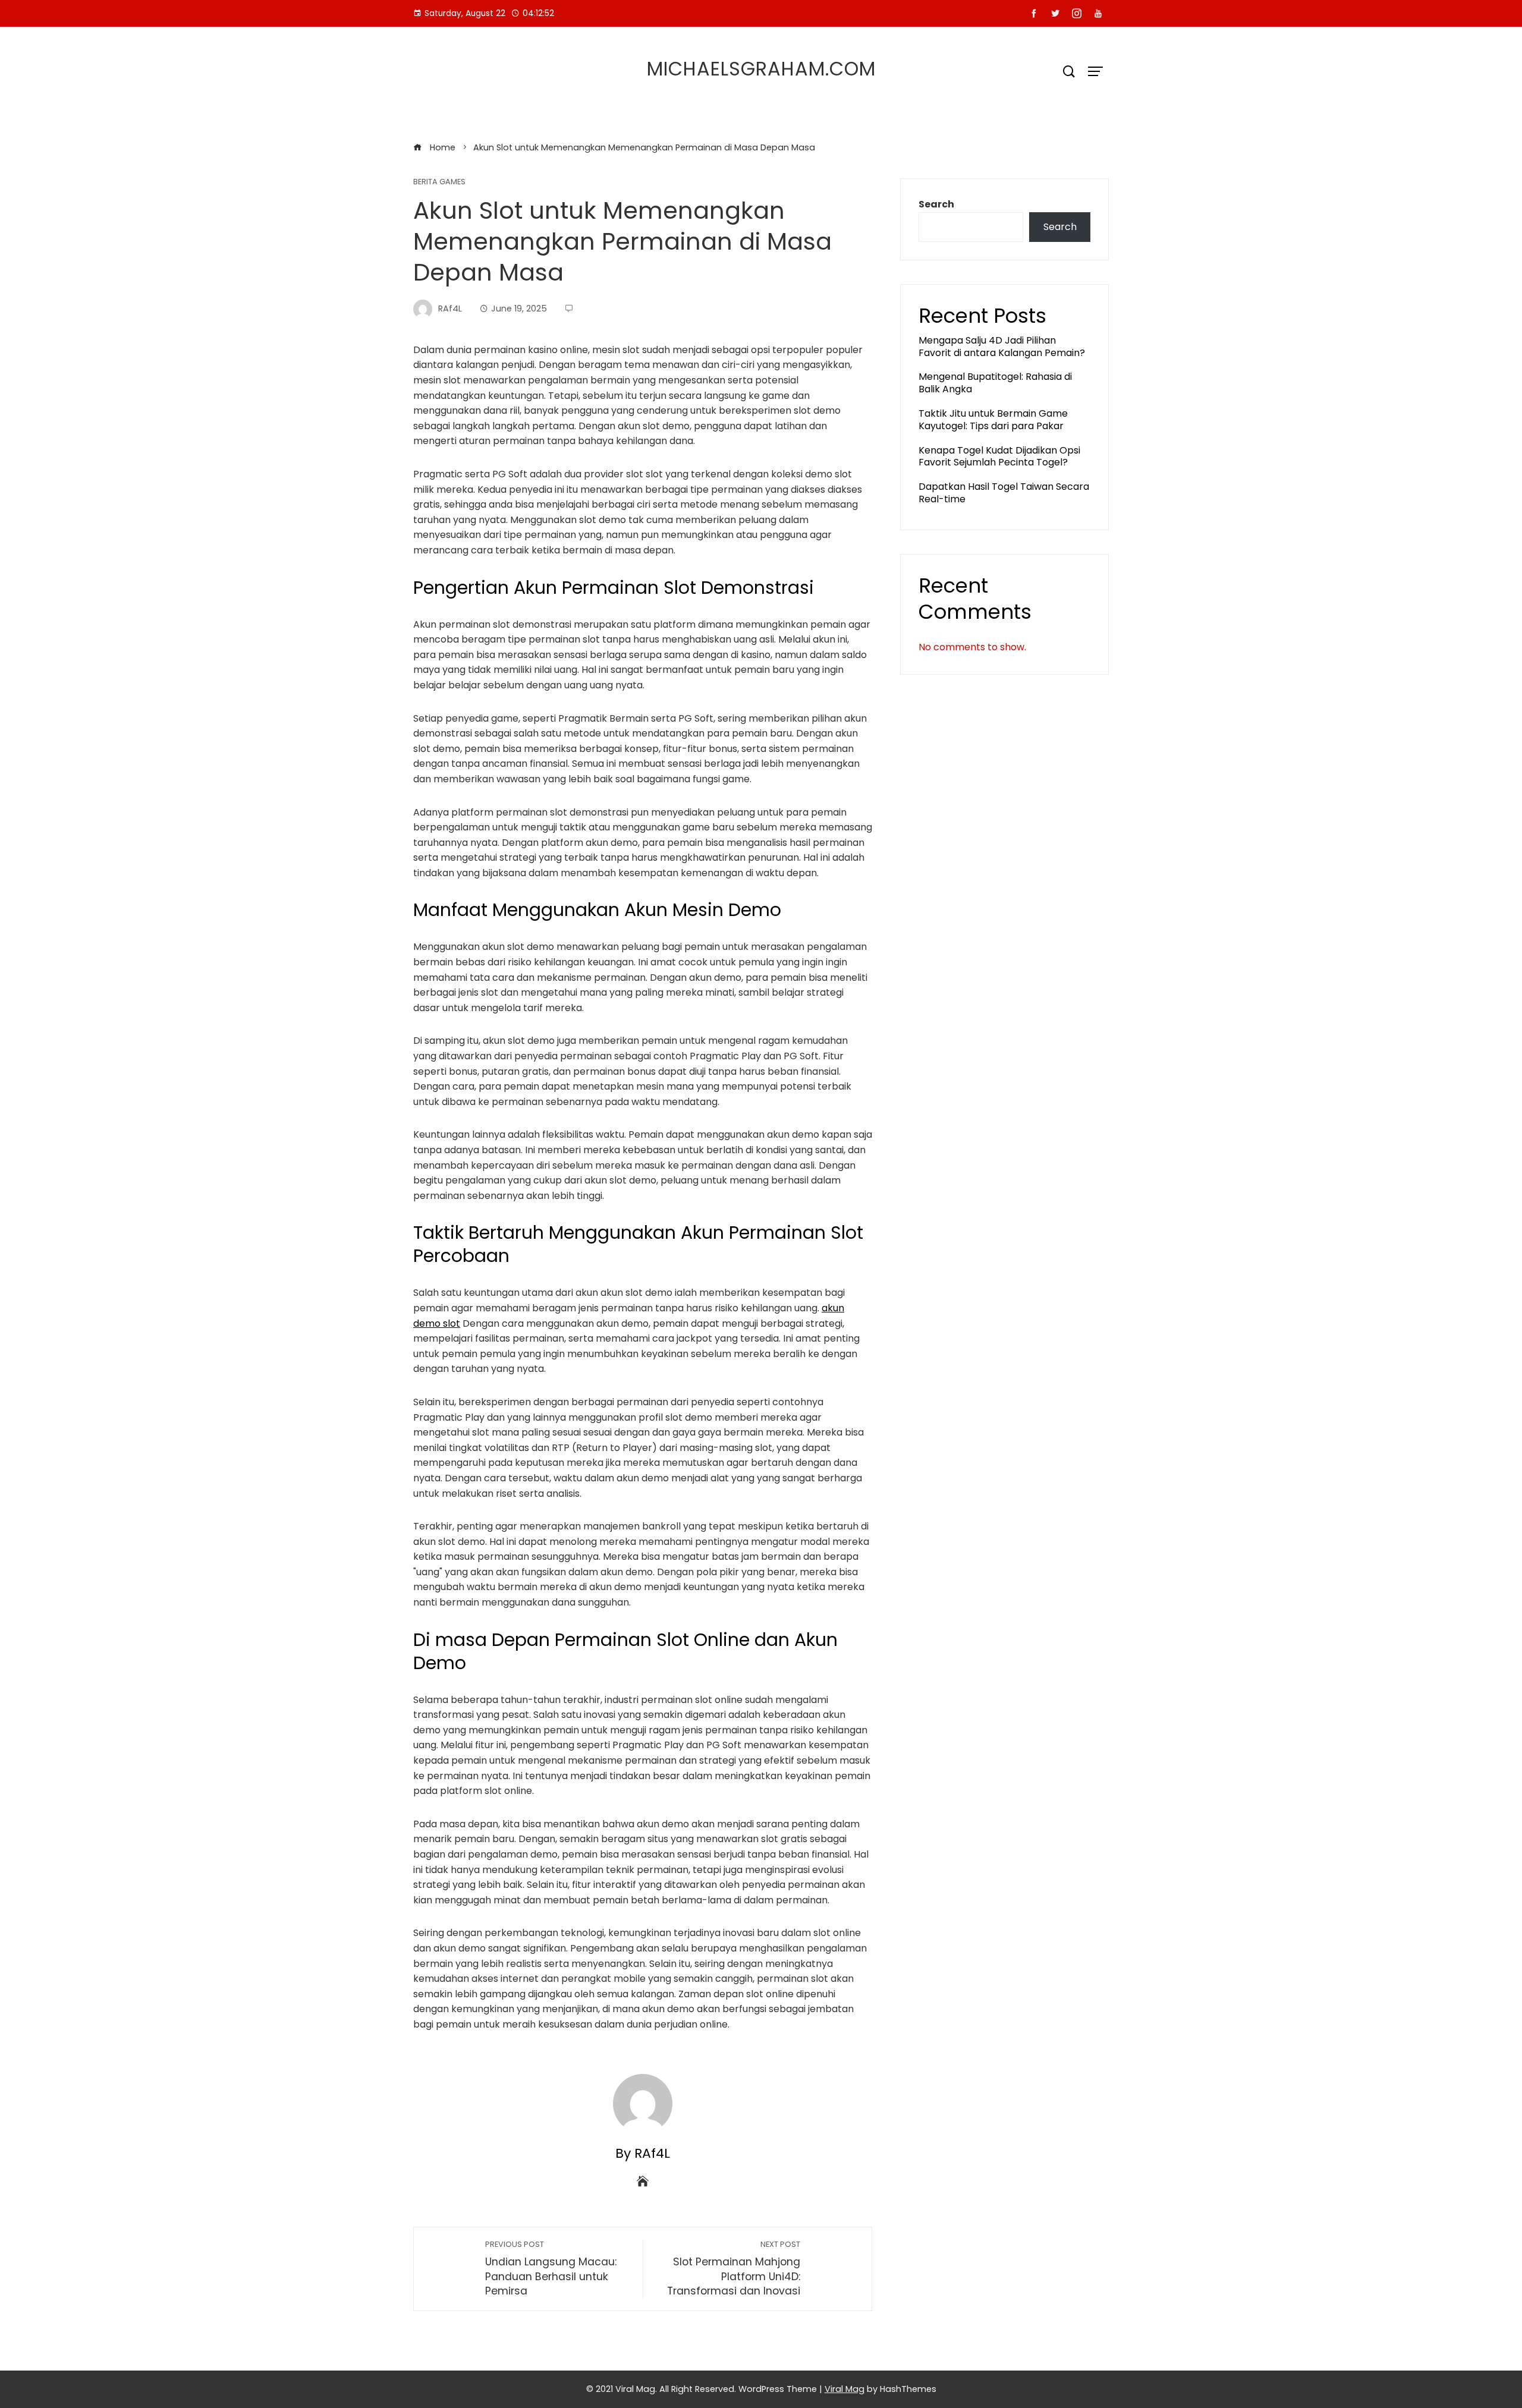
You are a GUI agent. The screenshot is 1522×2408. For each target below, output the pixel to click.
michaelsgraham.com (761, 69)
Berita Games (439, 182)
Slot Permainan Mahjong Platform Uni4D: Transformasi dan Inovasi (734, 2269)
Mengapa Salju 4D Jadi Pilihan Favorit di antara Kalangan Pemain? (1002, 347)
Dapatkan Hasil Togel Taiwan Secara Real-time (1004, 493)
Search (936, 204)
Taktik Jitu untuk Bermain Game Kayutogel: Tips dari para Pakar (993, 420)
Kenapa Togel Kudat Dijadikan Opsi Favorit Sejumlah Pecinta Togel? (999, 457)
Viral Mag (845, 2389)
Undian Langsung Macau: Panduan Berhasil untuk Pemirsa (551, 2269)
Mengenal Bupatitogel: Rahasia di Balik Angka (995, 383)
